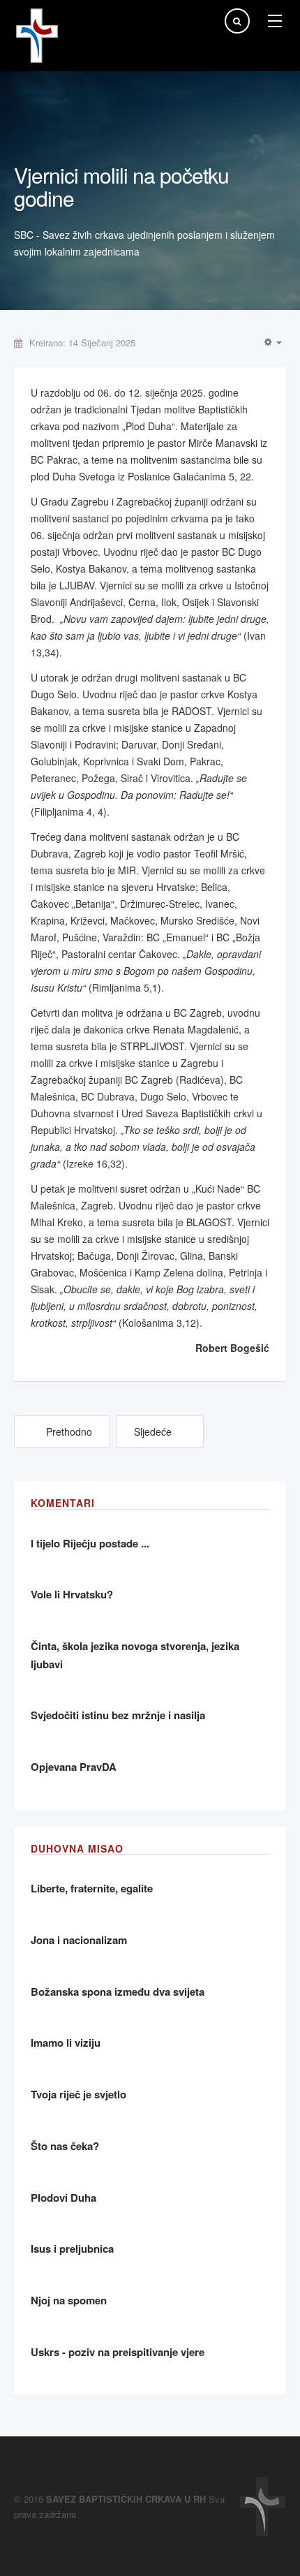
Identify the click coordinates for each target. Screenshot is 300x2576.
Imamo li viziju (66, 2043)
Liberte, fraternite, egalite (92, 1888)
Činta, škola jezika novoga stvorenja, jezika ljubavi (135, 1655)
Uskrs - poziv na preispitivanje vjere (118, 2352)
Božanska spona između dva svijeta (118, 1992)
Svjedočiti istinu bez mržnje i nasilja (118, 1715)
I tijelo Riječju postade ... (90, 1543)
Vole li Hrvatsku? (72, 1594)
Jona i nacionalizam (79, 1940)
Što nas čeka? (65, 2146)
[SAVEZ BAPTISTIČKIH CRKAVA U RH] (37, 36)
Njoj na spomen (69, 2300)
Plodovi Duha (63, 2198)
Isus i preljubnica (72, 2249)
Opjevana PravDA (74, 1767)
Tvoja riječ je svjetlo (78, 2094)
